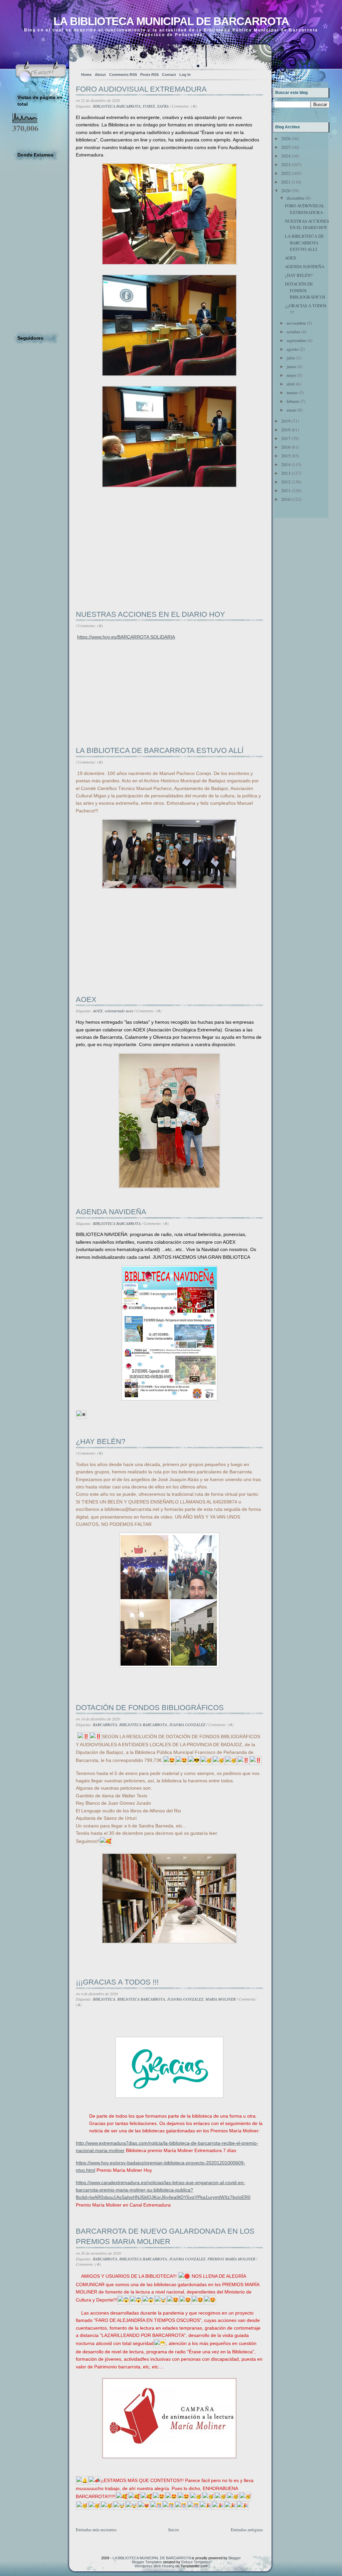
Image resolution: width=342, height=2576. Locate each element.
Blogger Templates (147, 2562)
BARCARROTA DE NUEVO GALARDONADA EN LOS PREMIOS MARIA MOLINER (165, 2236)
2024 (286, 156)
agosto (293, 349)
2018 (286, 430)
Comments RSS (123, 75)
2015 (286, 456)
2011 (286, 490)
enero (292, 410)
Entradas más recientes (96, 2530)
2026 (286, 138)
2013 (286, 473)
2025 (286, 147)
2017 (286, 438)
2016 (286, 447)
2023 (286, 164)
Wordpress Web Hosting (154, 2566)
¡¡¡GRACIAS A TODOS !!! (117, 1982)
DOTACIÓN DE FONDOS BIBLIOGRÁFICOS (150, 1708)
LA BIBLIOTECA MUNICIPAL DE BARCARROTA (171, 21)
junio (291, 366)
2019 (286, 421)
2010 (286, 499)
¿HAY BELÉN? (101, 1441)
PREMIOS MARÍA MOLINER (231, 2259)
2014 (286, 464)
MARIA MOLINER (220, 1999)
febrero (293, 401)
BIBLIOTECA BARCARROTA (117, 106)
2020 (286, 191)
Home (86, 75)
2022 (286, 173)
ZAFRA (163, 106)
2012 (286, 482)
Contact (169, 75)
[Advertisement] (126, 564)
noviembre (296, 323)
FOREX (149, 106)
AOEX (86, 999)
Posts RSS (149, 75)
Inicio (174, 2530)
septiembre (296, 340)
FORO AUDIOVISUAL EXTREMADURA (141, 89)
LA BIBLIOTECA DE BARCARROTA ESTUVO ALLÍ (160, 750)
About (100, 75)
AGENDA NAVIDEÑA (111, 1212)
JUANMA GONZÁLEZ (187, 1724)
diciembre (296, 198)
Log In (185, 75)
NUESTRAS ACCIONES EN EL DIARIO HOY (150, 614)
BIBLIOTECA (104, 1999)
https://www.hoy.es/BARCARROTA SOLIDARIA (126, 637)
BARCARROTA (105, 1724)
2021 (286, 182)
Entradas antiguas (247, 2530)
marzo (292, 393)
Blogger (235, 2558)
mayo (291, 375)
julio (291, 358)
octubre (293, 332)
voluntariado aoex (119, 1011)
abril (291, 384)
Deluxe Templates (196, 2562)
